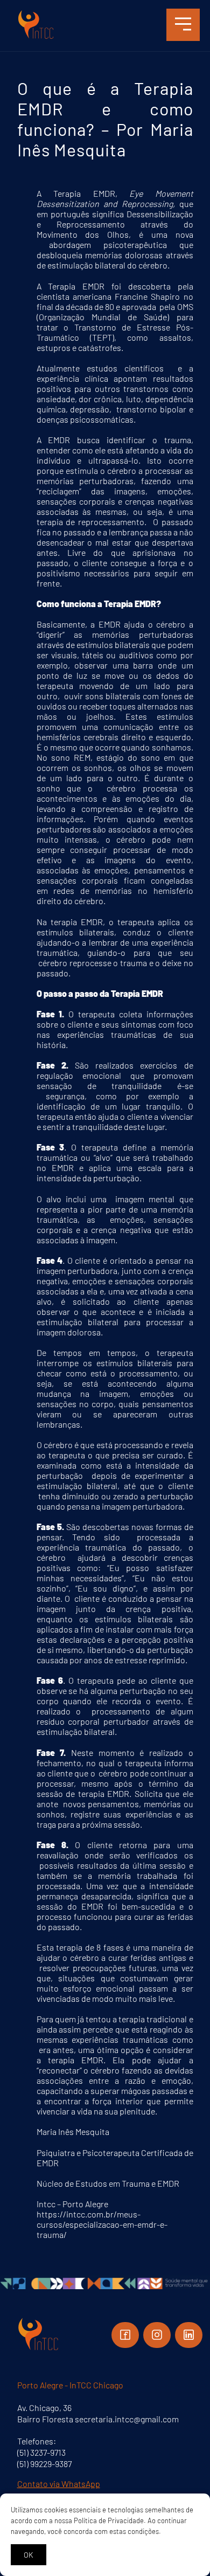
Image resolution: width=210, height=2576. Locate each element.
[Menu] (183, 25)
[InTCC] (36, 37)
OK (29, 2555)
